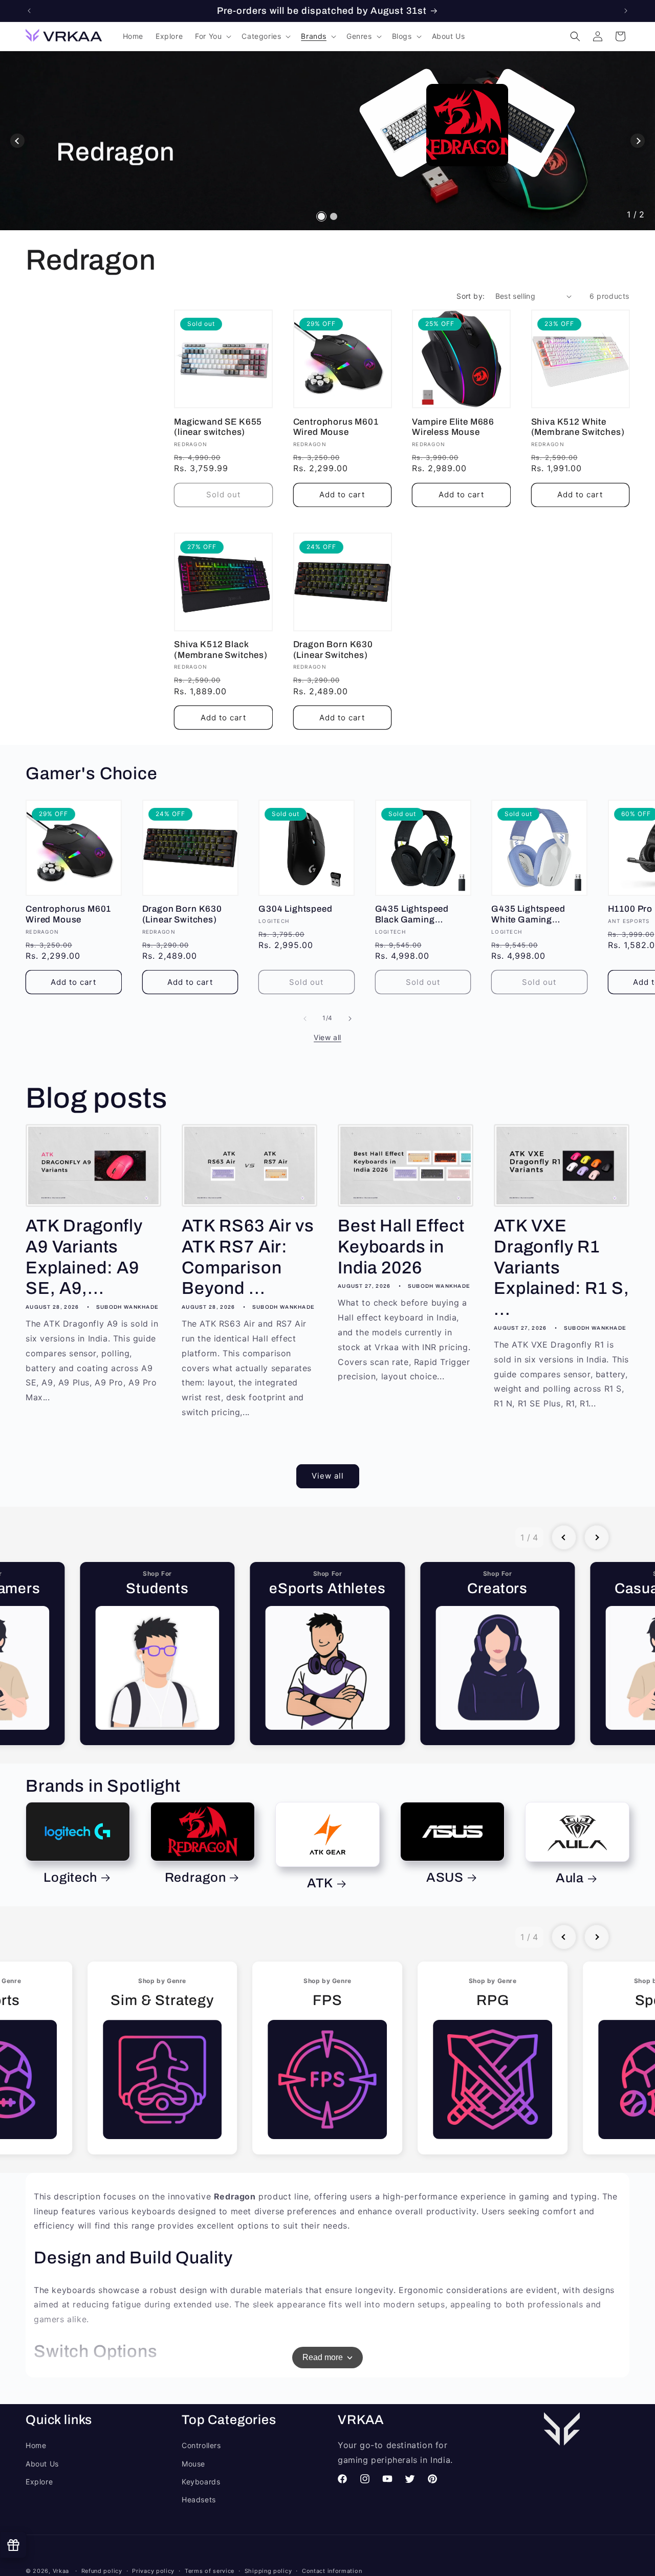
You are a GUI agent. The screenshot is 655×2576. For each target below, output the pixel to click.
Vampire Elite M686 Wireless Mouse (453, 427)
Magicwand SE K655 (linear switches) (218, 427)
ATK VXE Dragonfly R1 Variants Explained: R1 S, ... (561, 1268)
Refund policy (102, 2570)
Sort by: (471, 296)
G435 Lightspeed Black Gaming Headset (412, 915)
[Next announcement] (626, 11)
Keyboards (201, 2482)
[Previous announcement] (29, 11)
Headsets (199, 2500)
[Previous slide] (17, 141)
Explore (39, 2482)
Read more (323, 2357)
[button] (212, 36)
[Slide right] (350, 1019)
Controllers (201, 2446)
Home (36, 2446)
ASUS (445, 1877)
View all (327, 1037)
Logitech (70, 1877)
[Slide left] (305, 1019)
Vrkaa (61, 2571)
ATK (320, 1884)
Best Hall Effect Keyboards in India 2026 (401, 1247)
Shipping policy (268, 2570)
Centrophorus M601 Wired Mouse (336, 427)
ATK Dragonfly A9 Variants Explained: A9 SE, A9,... (84, 1257)
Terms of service (210, 2570)
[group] (157, 1654)
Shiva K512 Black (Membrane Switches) (221, 650)
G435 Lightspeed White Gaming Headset (528, 915)
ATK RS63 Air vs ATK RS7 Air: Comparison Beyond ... (248, 1257)
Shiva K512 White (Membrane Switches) (578, 427)
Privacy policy (153, 2570)
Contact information (332, 2570)
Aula (570, 1878)
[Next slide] (638, 141)
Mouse (193, 2464)
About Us (42, 2464)
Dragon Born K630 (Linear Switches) (333, 650)
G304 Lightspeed (296, 909)
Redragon (195, 1877)
